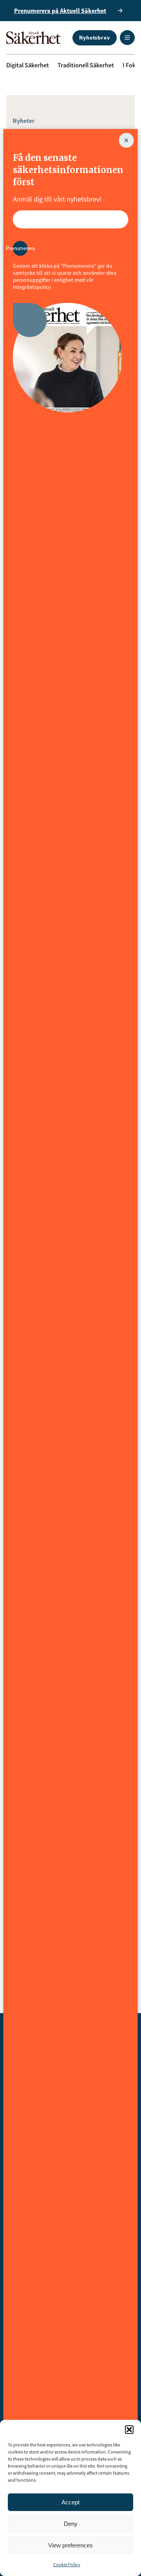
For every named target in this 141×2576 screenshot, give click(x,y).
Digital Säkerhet (28, 65)
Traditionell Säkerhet (86, 65)
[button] (129, 2430)
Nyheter (23, 121)
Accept (70, 2502)
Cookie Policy (67, 2564)
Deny (71, 2524)
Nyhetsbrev (95, 38)
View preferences (70, 2545)
